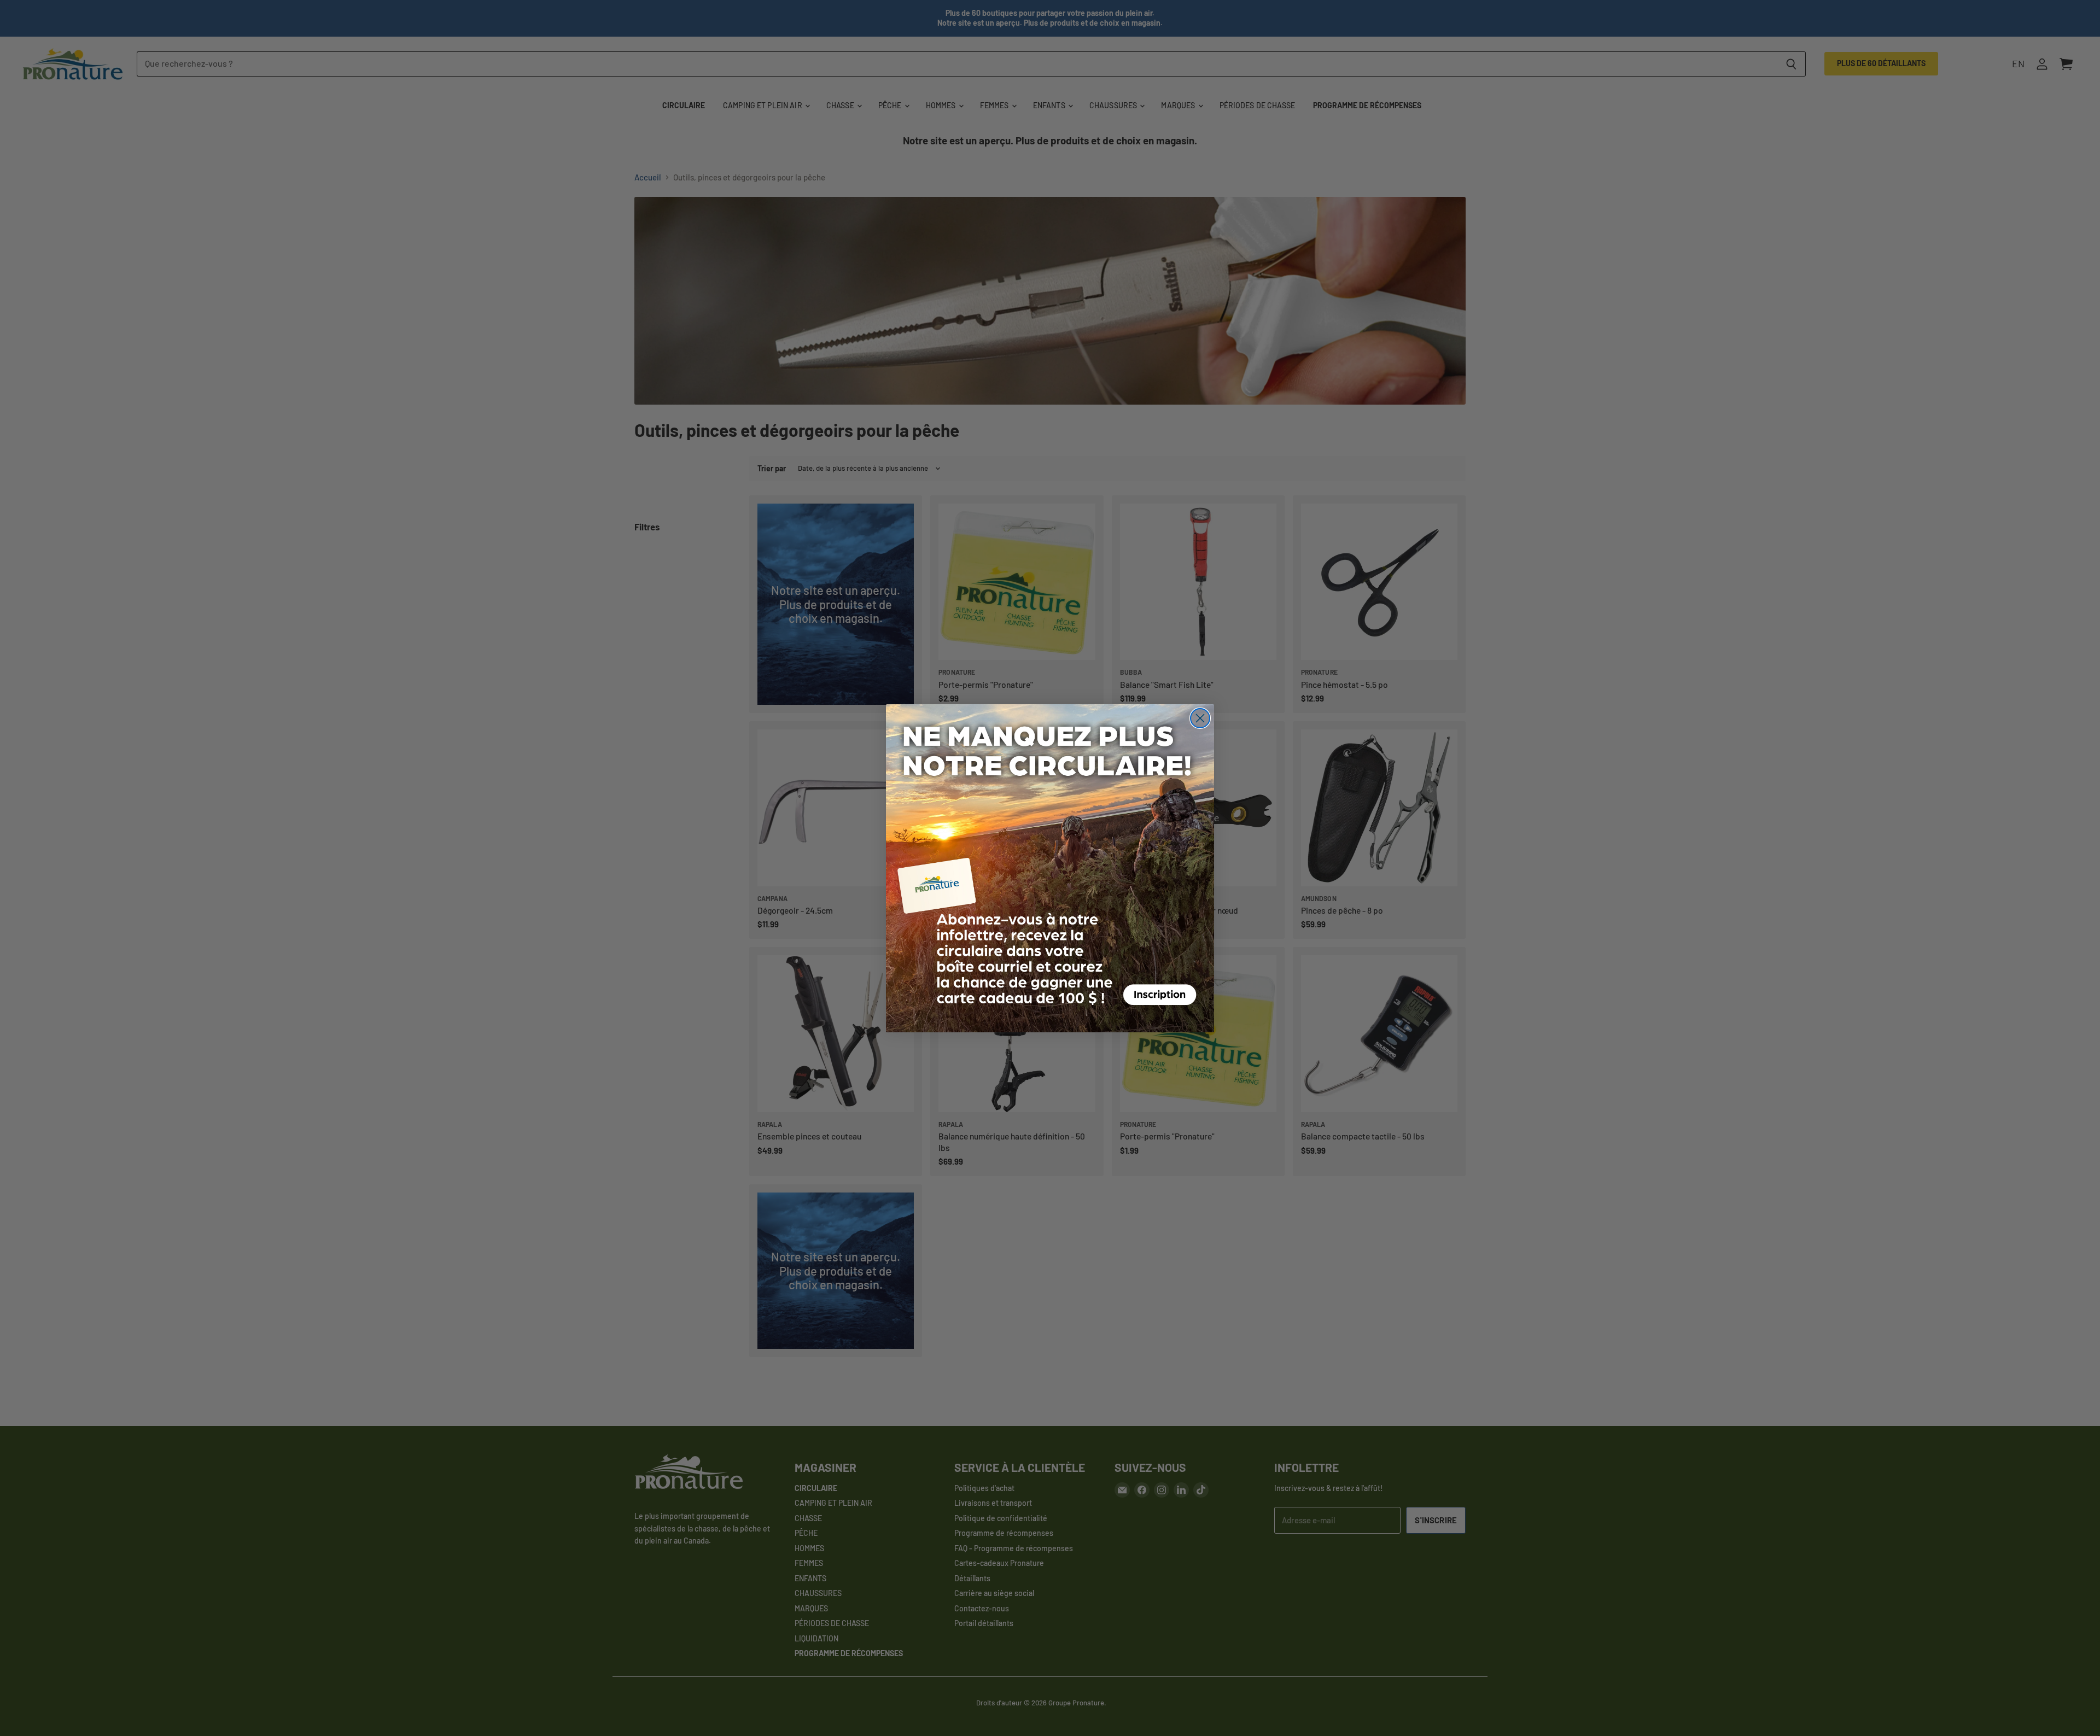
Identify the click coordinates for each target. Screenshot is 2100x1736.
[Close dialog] (1200, 718)
